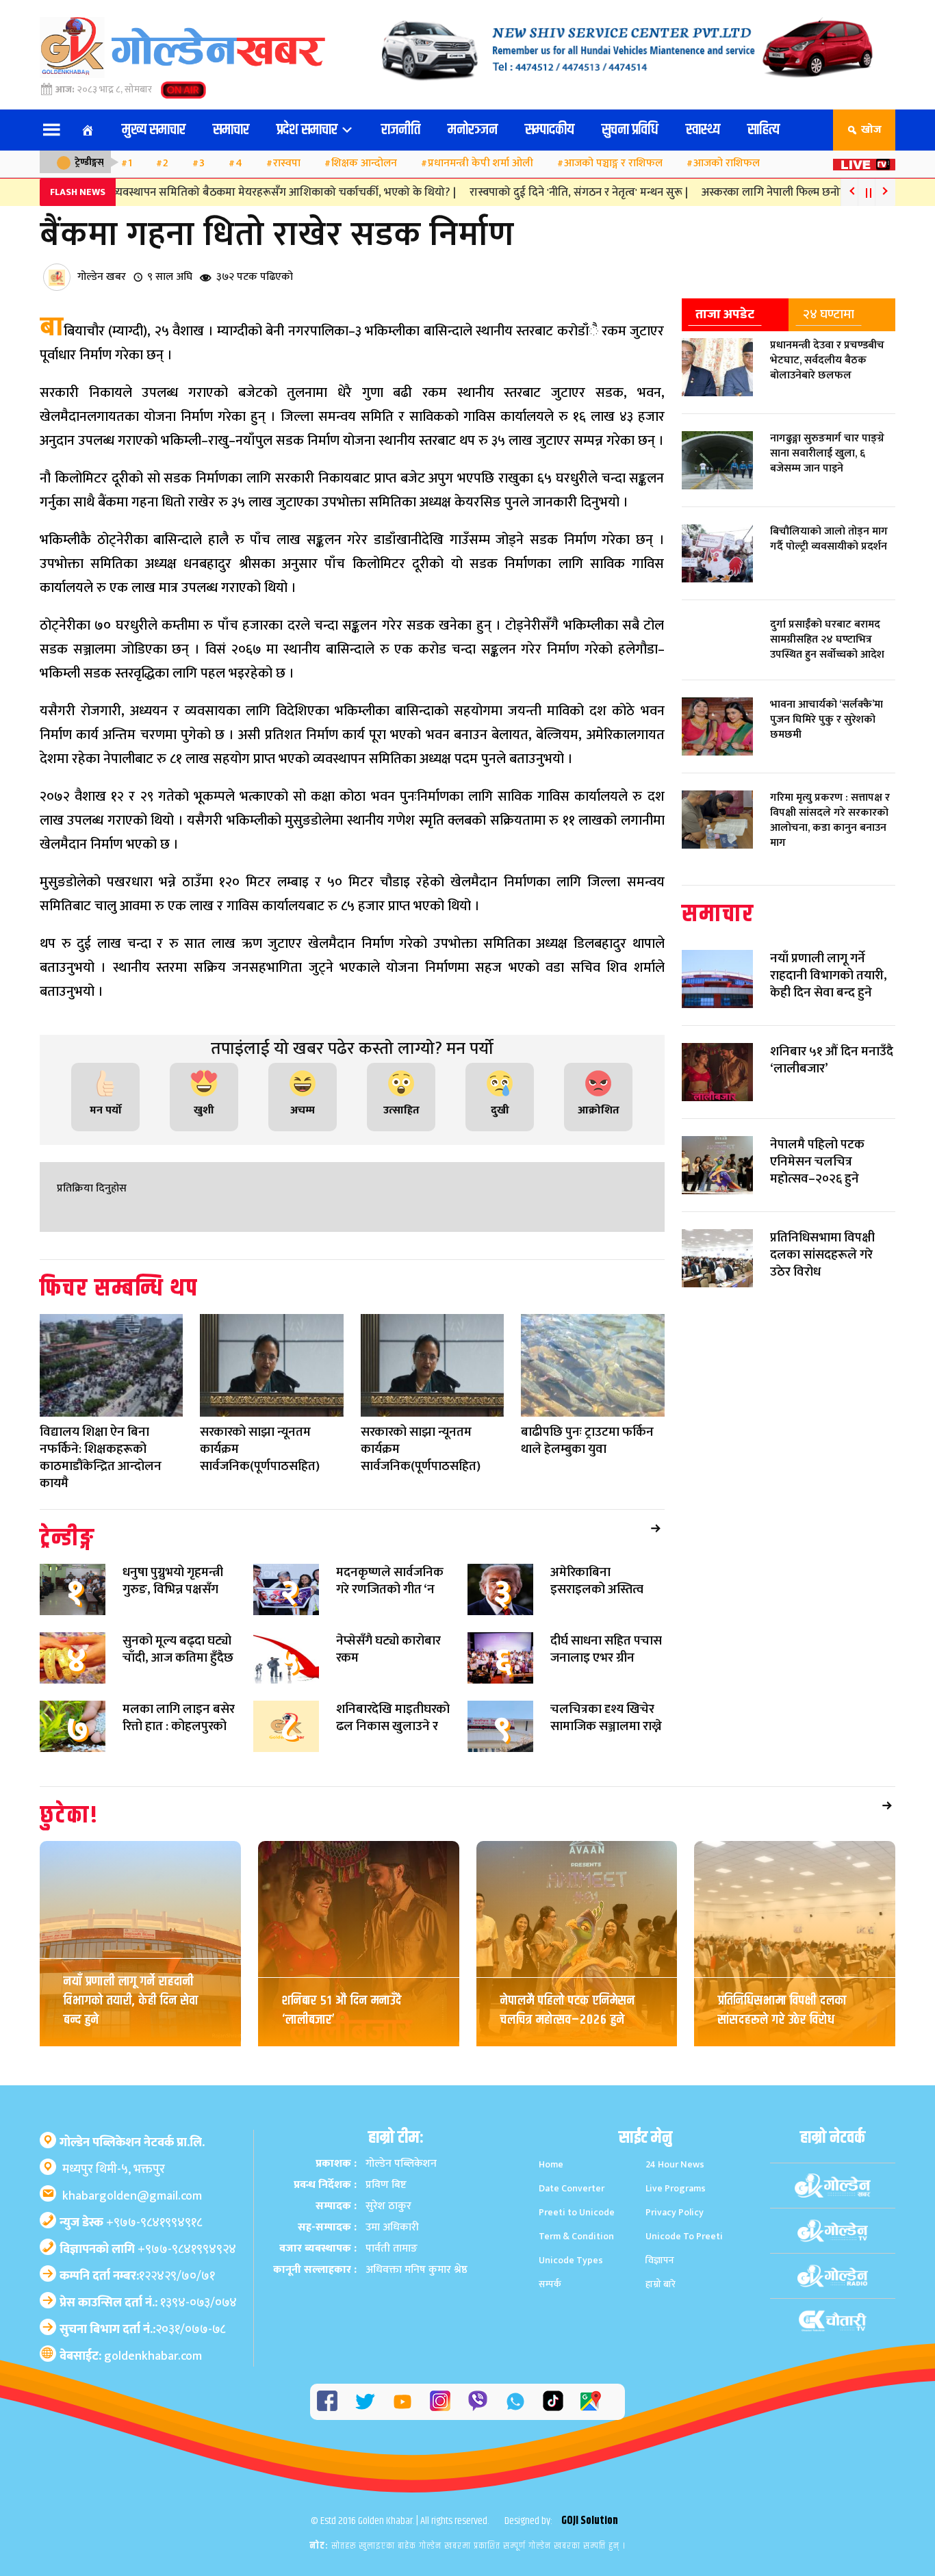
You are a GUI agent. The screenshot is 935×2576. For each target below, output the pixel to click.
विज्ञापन (660, 2260)
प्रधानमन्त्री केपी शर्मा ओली (481, 163)
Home (551, 2164)
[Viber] (478, 2401)
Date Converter (572, 2188)
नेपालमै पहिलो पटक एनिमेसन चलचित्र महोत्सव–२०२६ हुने (568, 2010)
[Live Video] (864, 160)
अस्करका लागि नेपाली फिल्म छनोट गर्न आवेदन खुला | (770, 192)
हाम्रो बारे (661, 2284)
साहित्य (764, 130)
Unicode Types (571, 2260)
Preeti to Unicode (577, 2212)
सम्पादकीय (550, 130)
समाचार (231, 130)
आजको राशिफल (727, 163)
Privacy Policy (675, 2212)
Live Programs (676, 2188)
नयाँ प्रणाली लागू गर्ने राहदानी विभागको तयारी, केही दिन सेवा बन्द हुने (131, 2001)
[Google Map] (591, 2401)
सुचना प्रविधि (630, 130)
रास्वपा (287, 163)
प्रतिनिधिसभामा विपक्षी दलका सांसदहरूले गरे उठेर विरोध (782, 2010)
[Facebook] (327, 2401)
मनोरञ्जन (473, 130)
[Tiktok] (553, 2401)
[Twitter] (365, 2401)
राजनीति (401, 130)
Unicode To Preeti (684, 2236)
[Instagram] (440, 2401)
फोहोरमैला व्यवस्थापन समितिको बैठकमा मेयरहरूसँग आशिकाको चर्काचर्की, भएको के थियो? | (218, 192)
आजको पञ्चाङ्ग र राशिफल (613, 163)
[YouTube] (402, 2401)
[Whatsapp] (515, 2401)
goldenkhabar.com (153, 2356)
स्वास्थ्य (703, 130)
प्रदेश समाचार (308, 130)
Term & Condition (576, 2236)
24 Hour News (675, 2164)
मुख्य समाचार (154, 130)
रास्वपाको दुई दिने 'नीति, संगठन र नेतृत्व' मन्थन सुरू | (537, 192)
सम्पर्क (550, 2284)
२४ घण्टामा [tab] (829, 314)
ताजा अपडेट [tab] (725, 314)
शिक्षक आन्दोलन (364, 163)
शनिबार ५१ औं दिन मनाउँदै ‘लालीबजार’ (342, 2010)
